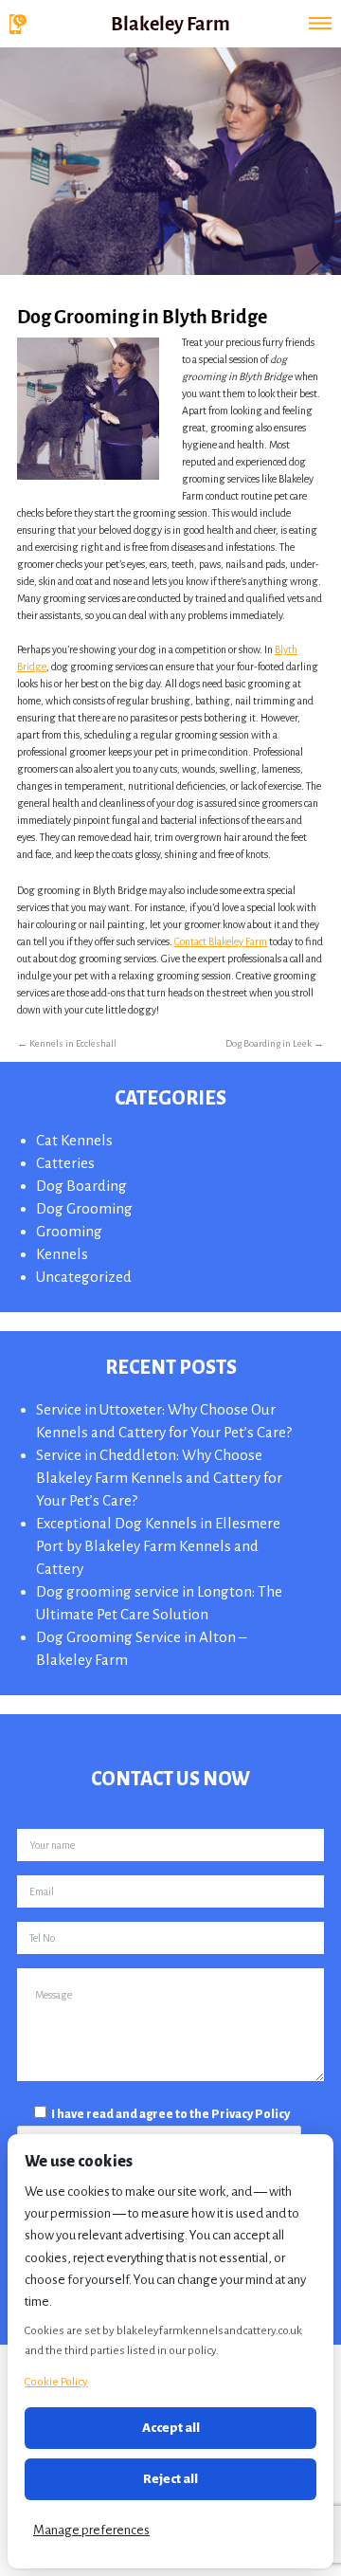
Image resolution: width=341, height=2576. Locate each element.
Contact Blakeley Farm (221, 941)
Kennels (62, 1254)
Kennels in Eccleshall (67, 1043)
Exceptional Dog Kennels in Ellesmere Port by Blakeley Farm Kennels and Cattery (158, 1546)
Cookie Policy (56, 2382)
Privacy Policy (251, 2114)
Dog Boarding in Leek (275, 1043)
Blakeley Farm (170, 22)
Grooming (69, 1231)
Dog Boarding (81, 1186)
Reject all (170, 2479)
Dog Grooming (84, 1208)
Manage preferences (91, 2530)
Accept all (171, 2428)
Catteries (65, 1163)
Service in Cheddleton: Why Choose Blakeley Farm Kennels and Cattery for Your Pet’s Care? (159, 1478)
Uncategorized (84, 1277)
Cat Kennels (74, 1140)
